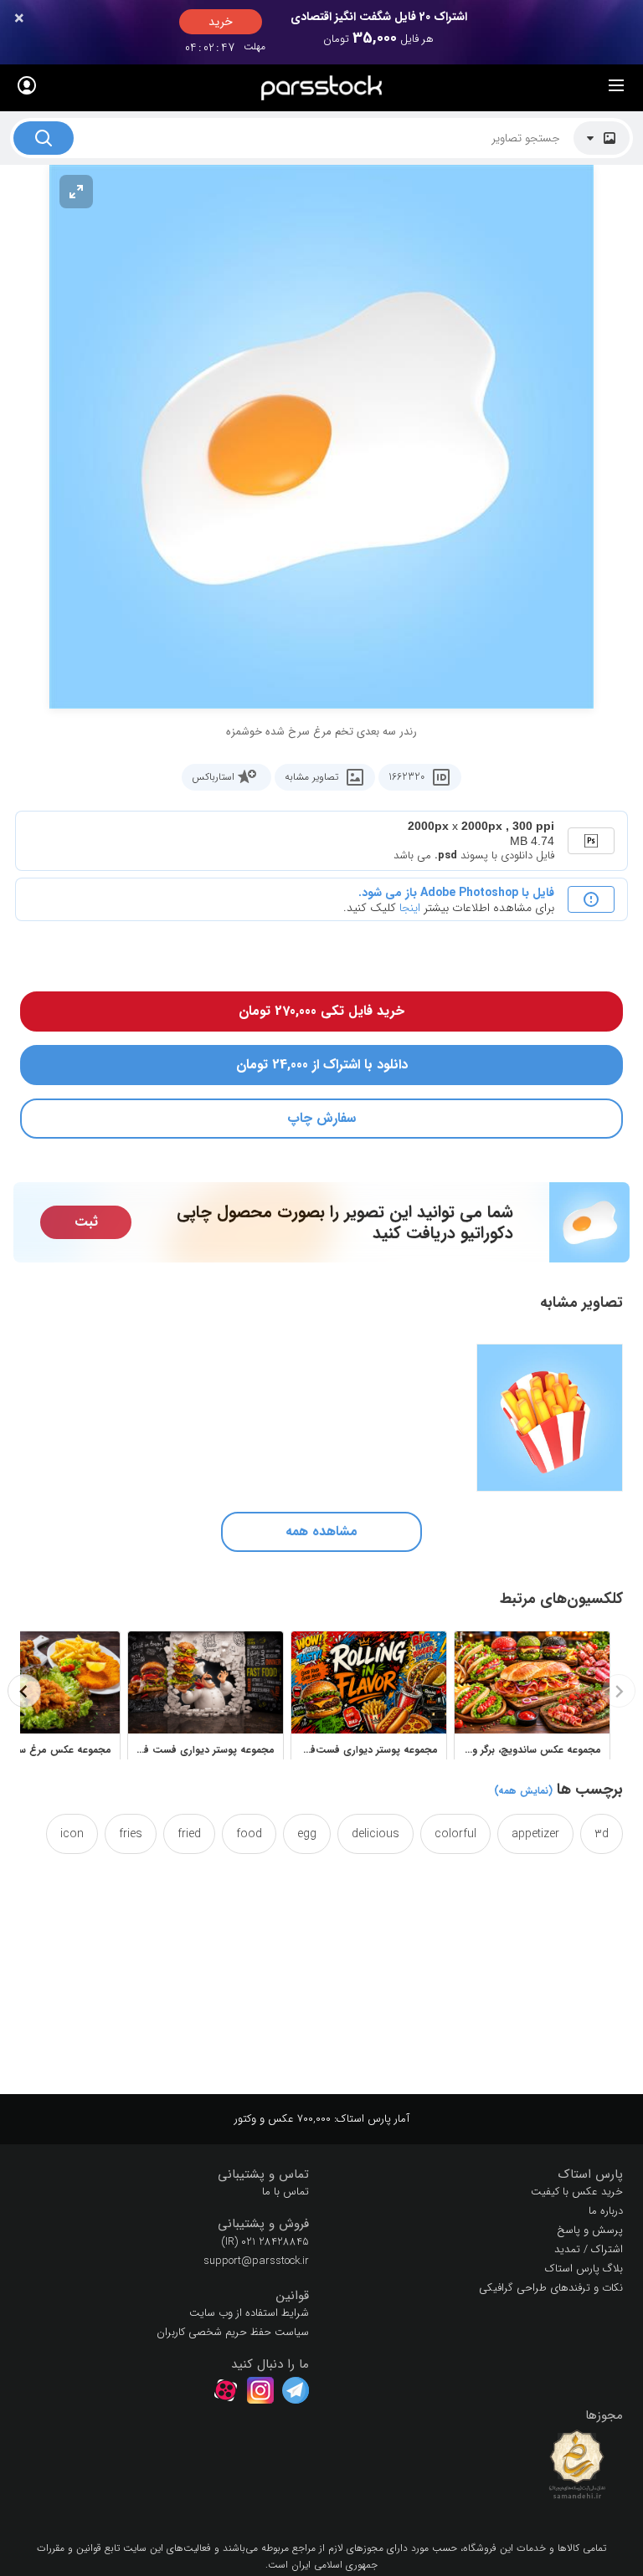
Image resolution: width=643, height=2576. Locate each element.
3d (602, 1834)
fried (189, 1834)
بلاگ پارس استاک (584, 2269)
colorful (455, 1834)
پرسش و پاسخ (590, 2230)
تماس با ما (285, 2192)
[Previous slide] (619, 1691)
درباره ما (606, 2211)
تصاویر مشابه (311, 777)
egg (307, 1834)
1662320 (406, 777)
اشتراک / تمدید (589, 2249)
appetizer (535, 1834)
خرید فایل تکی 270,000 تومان (321, 1011)
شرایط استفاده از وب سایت (249, 2313)
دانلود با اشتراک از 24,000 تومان (322, 1065)
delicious (376, 1834)
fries (131, 1834)
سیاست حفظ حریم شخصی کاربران (233, 2332)
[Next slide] (24, 1691)
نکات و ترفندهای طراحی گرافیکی (551, 2288)
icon (72, 1834)
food (249, 1834)
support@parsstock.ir (256, 2261)
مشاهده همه (321, 1531)
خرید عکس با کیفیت (577, 2192)
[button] (478, 2175)
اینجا (410, 908)
